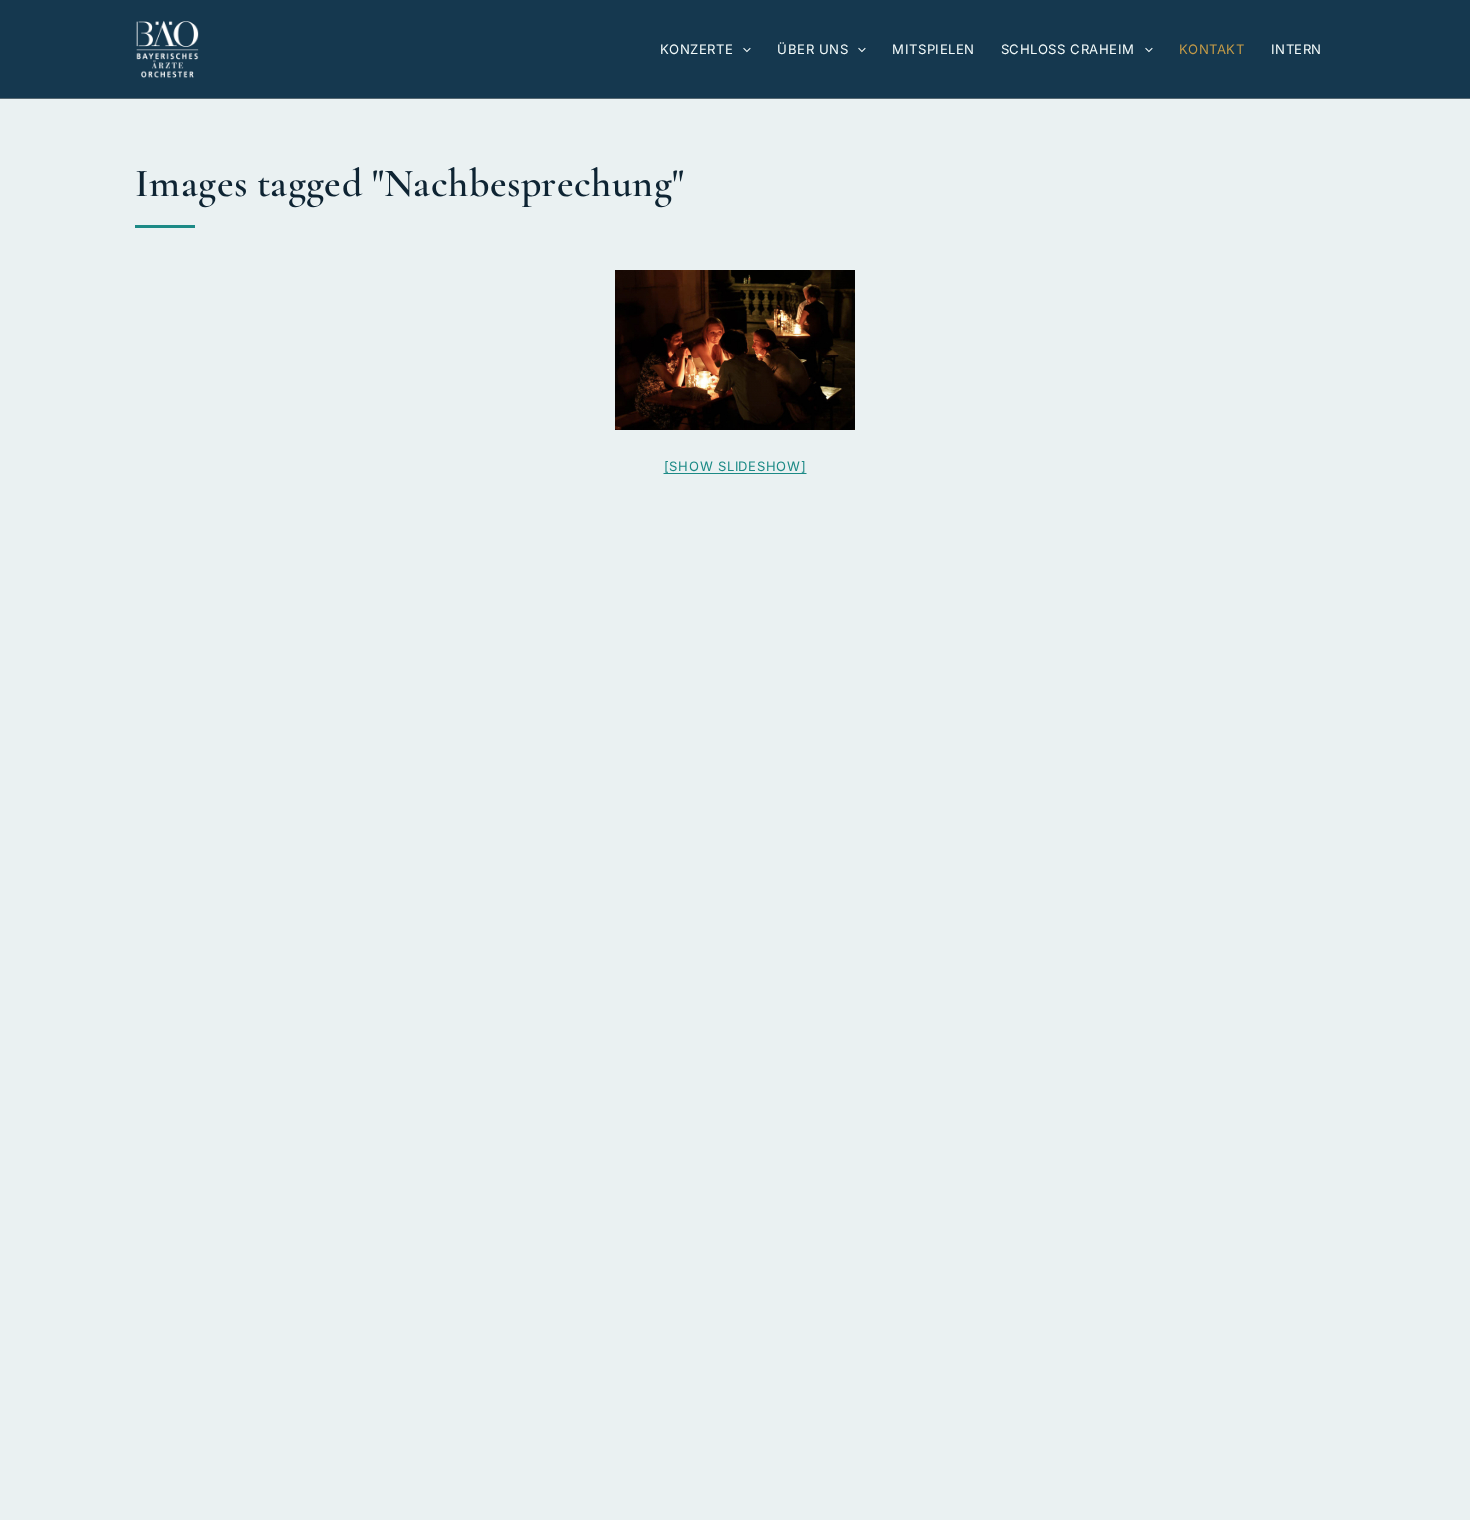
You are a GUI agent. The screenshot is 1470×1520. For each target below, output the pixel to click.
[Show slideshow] (735, 466)
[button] (742, 49)
